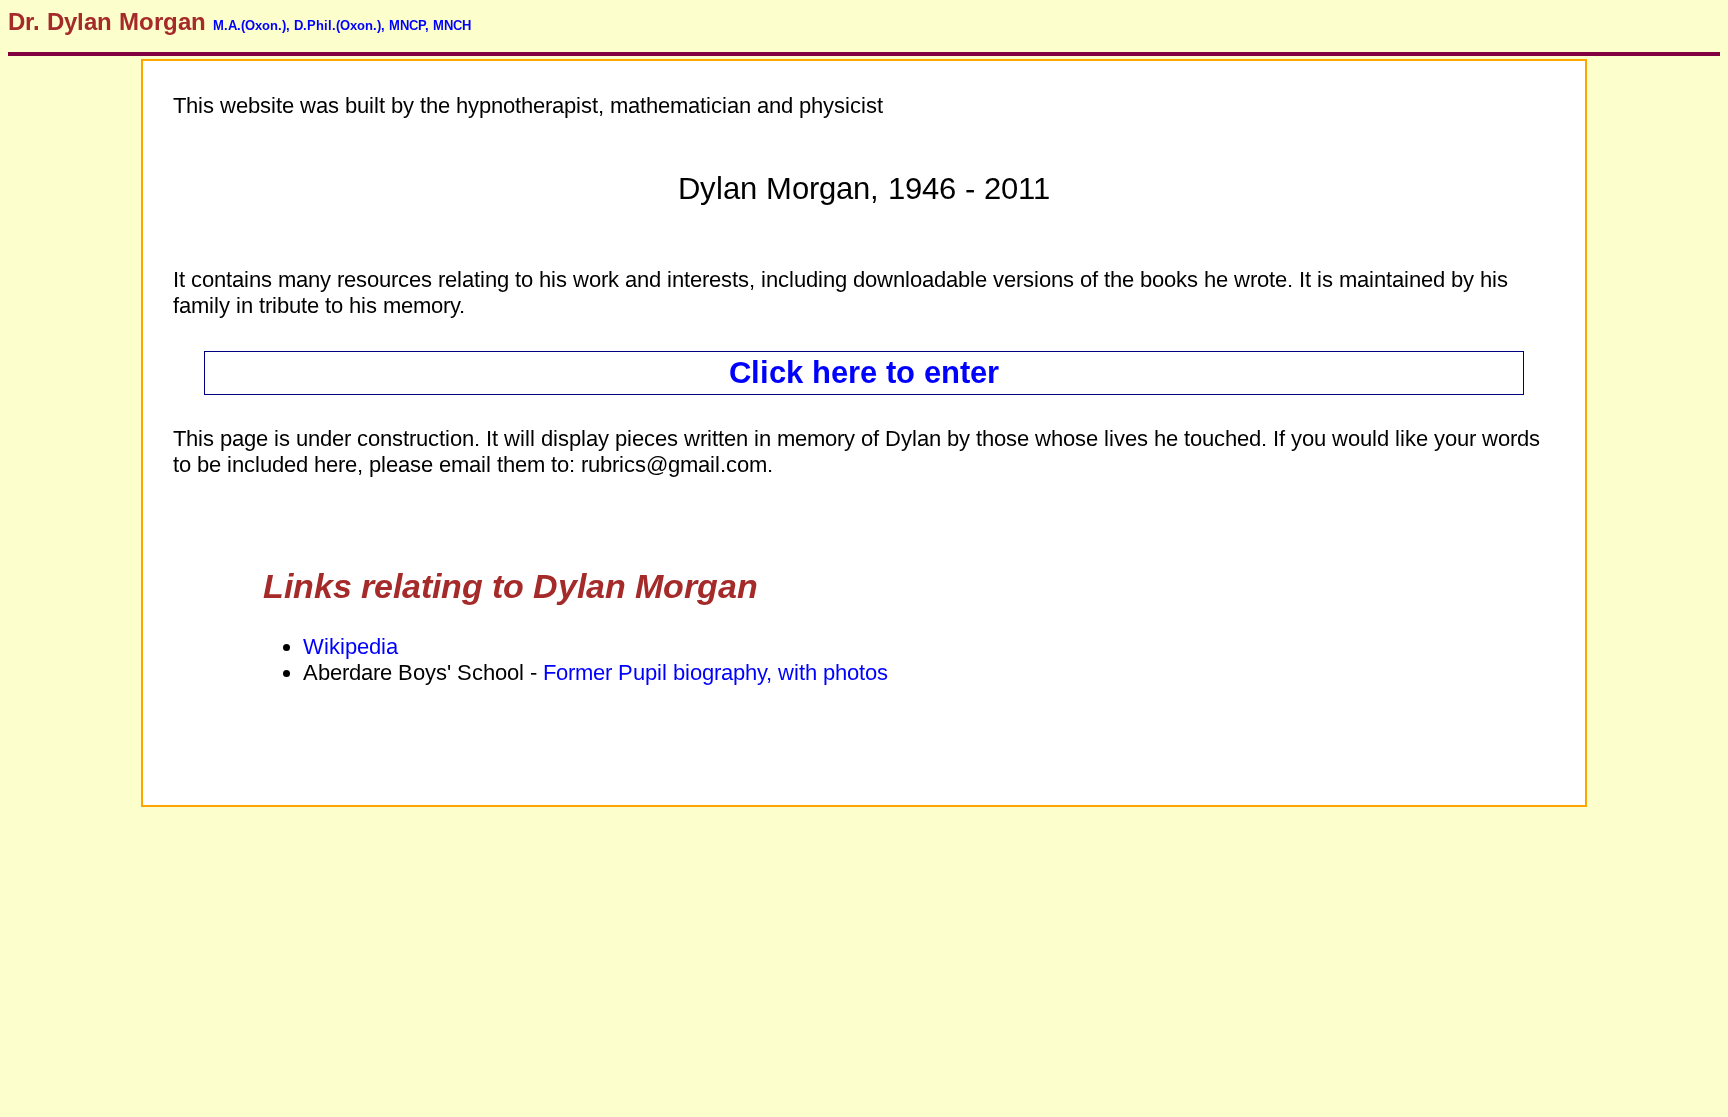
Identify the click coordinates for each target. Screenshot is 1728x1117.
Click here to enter (864, 372)
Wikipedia (350, 646)
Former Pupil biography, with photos (715, 672)
